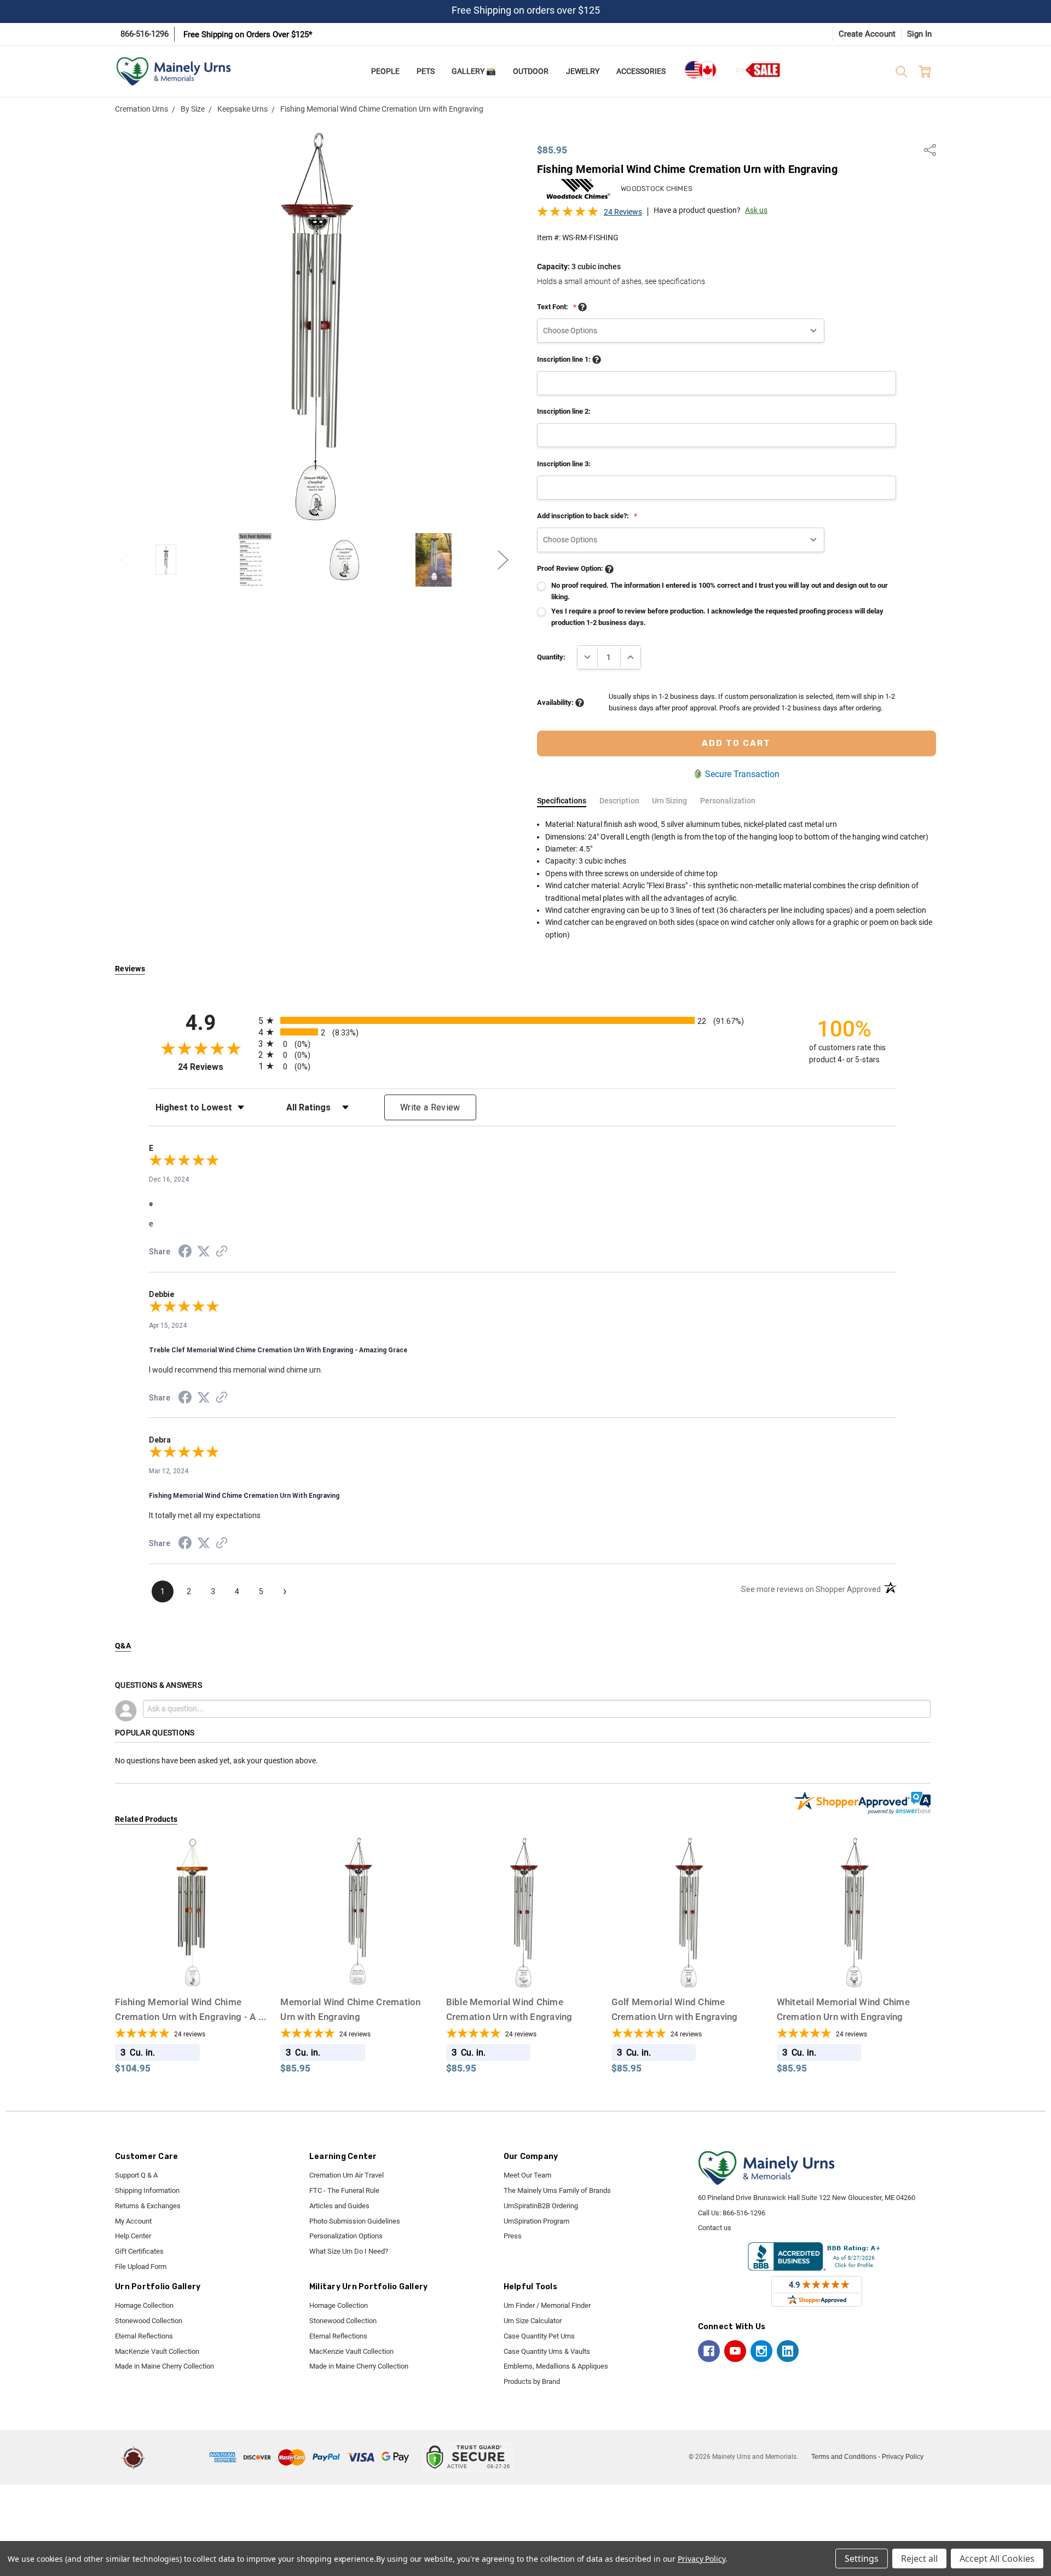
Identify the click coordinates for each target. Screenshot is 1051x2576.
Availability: (556, 702)
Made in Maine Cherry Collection (164, 2366)
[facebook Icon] (709, 2351)
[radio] (523, 1020)
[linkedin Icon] (788, 2351)
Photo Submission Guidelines (355, 2221)
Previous (126, 560)
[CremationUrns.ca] (700, 70)
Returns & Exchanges (148, 2206)
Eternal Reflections (144, 2336)
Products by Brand (532, 2381)
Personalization (728, 801)
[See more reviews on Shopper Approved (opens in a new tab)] (222, 1253)
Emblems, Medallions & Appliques (556, 2366)
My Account (133, 2221)
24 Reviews (623, 212)
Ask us (756, 210)
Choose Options (192, 1969)
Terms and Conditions (844, 2457)
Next (503, 560)
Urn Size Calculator (533, 2321)
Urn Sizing (669, 801)
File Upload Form (141, 2267)
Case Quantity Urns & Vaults (547, 2351)
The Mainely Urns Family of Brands (557, 2190)
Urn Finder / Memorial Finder (547, 2305)
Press (513, 2236)
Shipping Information (147, 2190)
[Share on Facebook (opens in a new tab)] (185, 1253)
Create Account (867, 34)
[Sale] (759, 70)
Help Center (133, 2236)
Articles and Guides (339, 2206)
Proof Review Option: (571, 568)
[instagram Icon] (761, 2351)
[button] (179, 2457)
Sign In (919, 34)
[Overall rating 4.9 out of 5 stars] (568, 215)
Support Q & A (136, 2175)
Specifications (562, 801)
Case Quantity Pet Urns (539, 2336)
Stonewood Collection (149, 2321)
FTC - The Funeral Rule (344, 2190)
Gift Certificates (139, 2251)
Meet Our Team (527, 2175)
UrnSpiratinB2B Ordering (541, 2206)
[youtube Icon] (735, 2351)
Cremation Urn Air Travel (347, 2175)
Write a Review (430, 1107)
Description (619, 801)
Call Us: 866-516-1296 (732, 2213)
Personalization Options (346, 2236)
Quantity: (551, 657)
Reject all (919, 2558)
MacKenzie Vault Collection (157, 2351)
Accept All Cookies (997, 2558)
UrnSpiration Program (536, 2221)
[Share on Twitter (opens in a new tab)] (204, 1252)
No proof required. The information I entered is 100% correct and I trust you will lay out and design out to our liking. (720, 591)
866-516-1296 (145, 34)
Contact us (715, 2228)
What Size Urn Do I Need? (349, 2251)
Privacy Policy (903, 2457)
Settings (862, 2558)
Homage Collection (144, 2305)
